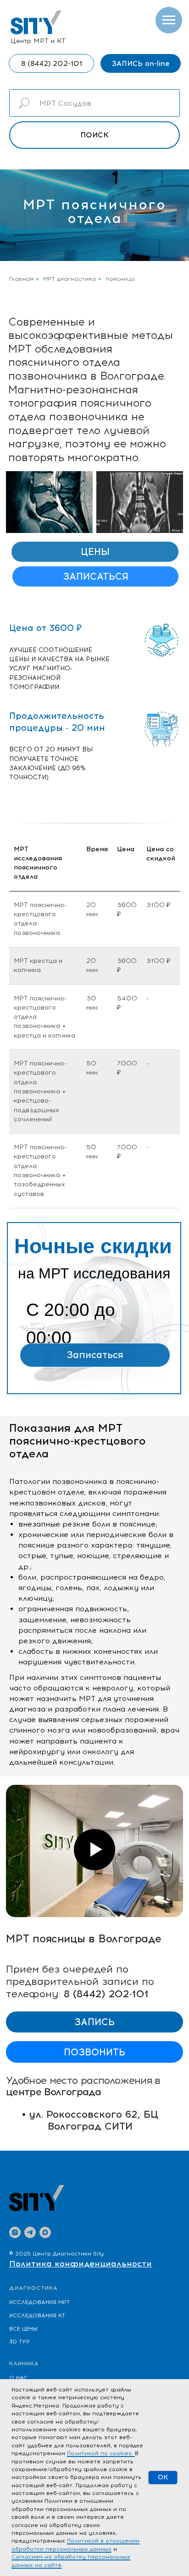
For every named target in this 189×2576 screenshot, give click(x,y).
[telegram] (30, 2232)
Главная (21, 279)
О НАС (18, 2378)
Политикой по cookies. (101, 2453)
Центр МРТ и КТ (38, 41)
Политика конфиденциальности (81, 2264)
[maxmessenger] (45, 2232)
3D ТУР (19, 2342)
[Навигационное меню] (169, 20)
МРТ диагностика (69, 279)
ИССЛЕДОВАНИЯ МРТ (39, 2302)
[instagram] (15, 2232)
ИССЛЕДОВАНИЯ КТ (37, 2315)
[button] (141, 63)
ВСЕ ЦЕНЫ (23, 2329)
